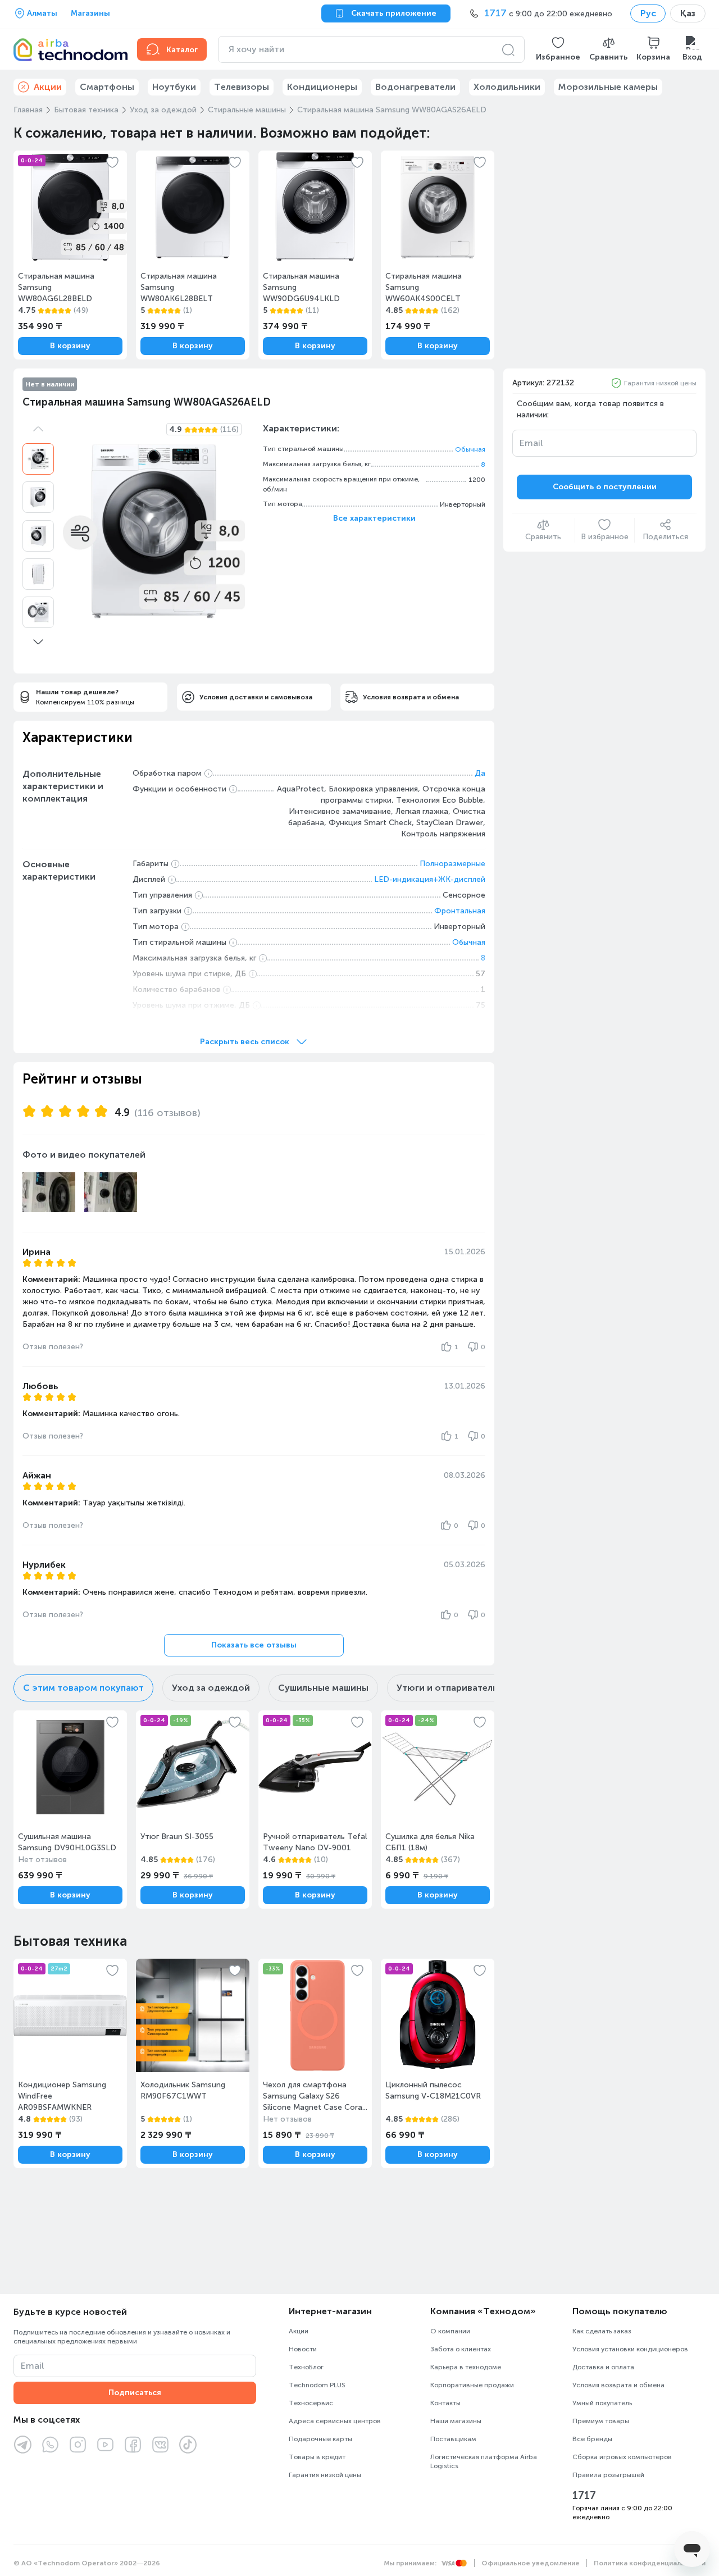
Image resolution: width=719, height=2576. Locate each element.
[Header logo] (69, 49)
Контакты (445, 2403)
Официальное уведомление (531, 2563)
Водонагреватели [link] (415, 87)
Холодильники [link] (507, 87)
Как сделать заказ (602, 2331)
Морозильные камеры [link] (608, 87)
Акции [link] (48, 87)
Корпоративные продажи (472, 2385)
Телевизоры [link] (242, 87)
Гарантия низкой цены (660, 383)
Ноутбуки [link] (174, 87)
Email (531, 443)
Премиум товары (601, 2421)
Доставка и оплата (603, 2367)
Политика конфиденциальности (650, 2563)
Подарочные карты (320, 2439)
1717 (584, 2496)
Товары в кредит (317, 2457)
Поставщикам (453, 2439)
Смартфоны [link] (107, 87)
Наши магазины (456, 2421)
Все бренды (592, 2439)
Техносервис (311, 2403)
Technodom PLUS (317, 2385)
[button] (558, 49)
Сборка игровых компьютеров (622, 2457)
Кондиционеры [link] (322, 87)
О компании (450, 2331)
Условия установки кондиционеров (630, 2349)
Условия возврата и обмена (618, 2385)
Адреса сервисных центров (335, 2421)
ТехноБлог (306, 2367)
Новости (303, 2349)
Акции (299, 2331)
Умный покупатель (602, 2403)
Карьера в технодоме (466, 2367)
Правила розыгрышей (608, 2475)
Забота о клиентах (461, 2349)
